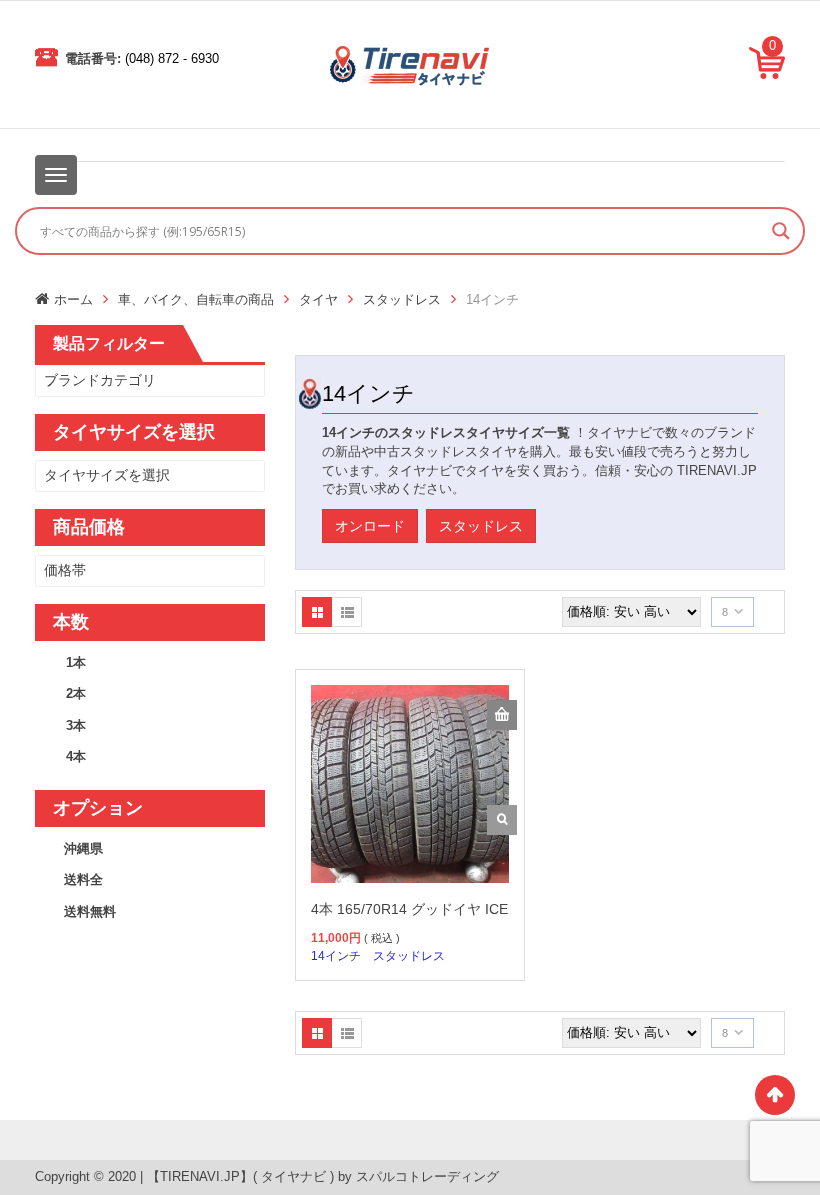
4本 (76, 756)
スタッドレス (402, 299)
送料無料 (90, 911)
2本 (76, 693)
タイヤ (318, 299)
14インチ (336, 956)
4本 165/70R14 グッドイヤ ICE (409, 909)
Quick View (502, 820)
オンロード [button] (370, 526)
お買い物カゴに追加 (502, 715)
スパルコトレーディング (427, 1176)
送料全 (83, 879)
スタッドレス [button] (481, 526)
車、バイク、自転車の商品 (196, 299)
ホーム (73, 299)
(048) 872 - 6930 (172, 58)
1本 (76, 662)
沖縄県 (83, 848)
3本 (76, 725)
